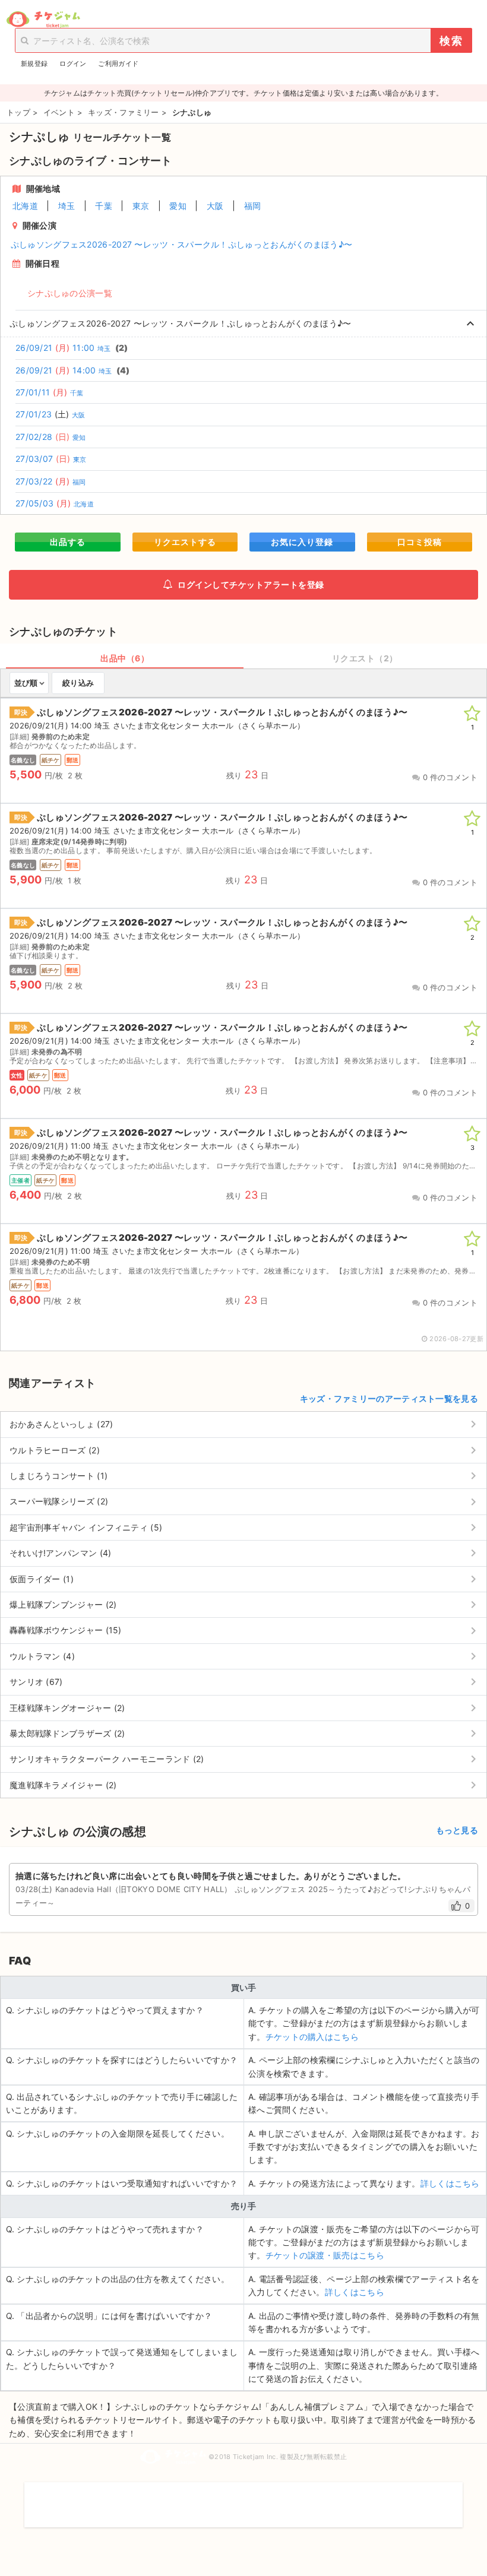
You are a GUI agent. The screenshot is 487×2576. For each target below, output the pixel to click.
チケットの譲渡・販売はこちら (325, 2255)
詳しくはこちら (450, 2183)
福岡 (253, 206)
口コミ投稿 (420, 542)
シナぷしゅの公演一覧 (70, 293)
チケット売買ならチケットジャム (43, 20)
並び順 (26, 683)
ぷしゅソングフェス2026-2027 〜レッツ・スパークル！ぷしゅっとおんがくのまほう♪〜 (182, 244)
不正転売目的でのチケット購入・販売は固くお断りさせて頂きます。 (243, 2497)
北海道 (25, 206)
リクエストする (185, 542)
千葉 (104, 206)
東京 (141, 206)
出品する (68, 542)
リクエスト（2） (365, 658)
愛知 (178, 206)
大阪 (215, 206)
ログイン (73, 64)
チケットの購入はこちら (312, 2037)
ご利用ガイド (118, 64)
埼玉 (67, 206)
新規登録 (34, 64)
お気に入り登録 (302, 542)
